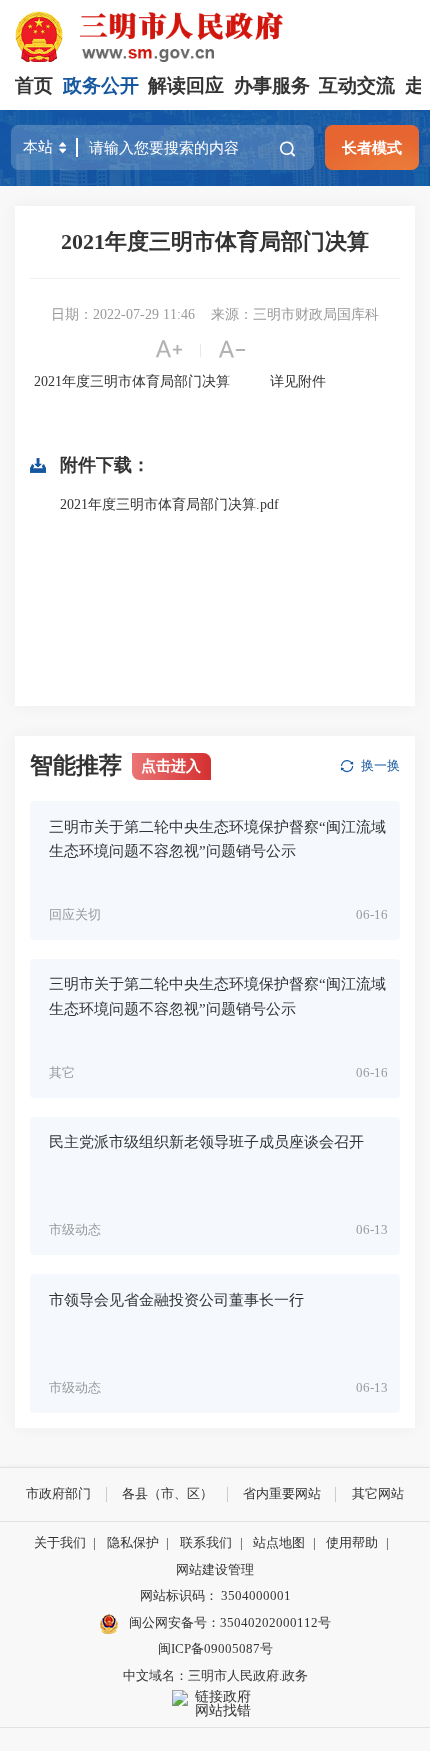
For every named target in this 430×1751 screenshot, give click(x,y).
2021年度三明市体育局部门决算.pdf (169, 504)
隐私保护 (133, 1542)
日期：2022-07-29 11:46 (123, 314)
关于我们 (60, 1542)
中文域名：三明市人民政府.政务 (215, 1675)
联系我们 (206, 1542)
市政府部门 (58, 1493)
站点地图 (279, 1542)
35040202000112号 (275, 1622)
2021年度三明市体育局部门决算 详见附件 (178, 381)
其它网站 (378, 1493)
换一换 (380, 765)
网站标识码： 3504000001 (215, 1595)
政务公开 (101, 85)
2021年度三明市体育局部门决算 (215, 241)
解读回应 (186, 85)
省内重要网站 (282, 1493)
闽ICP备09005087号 (215, 1648)
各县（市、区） (167, 1493)
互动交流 (357, 85)
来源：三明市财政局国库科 (295, 314)
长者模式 (372, 147)
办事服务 (272, 85)
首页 (34, 85)
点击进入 (171, 765)
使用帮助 (352, 1542)
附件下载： (105, 465)
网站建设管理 (215, 1569)
